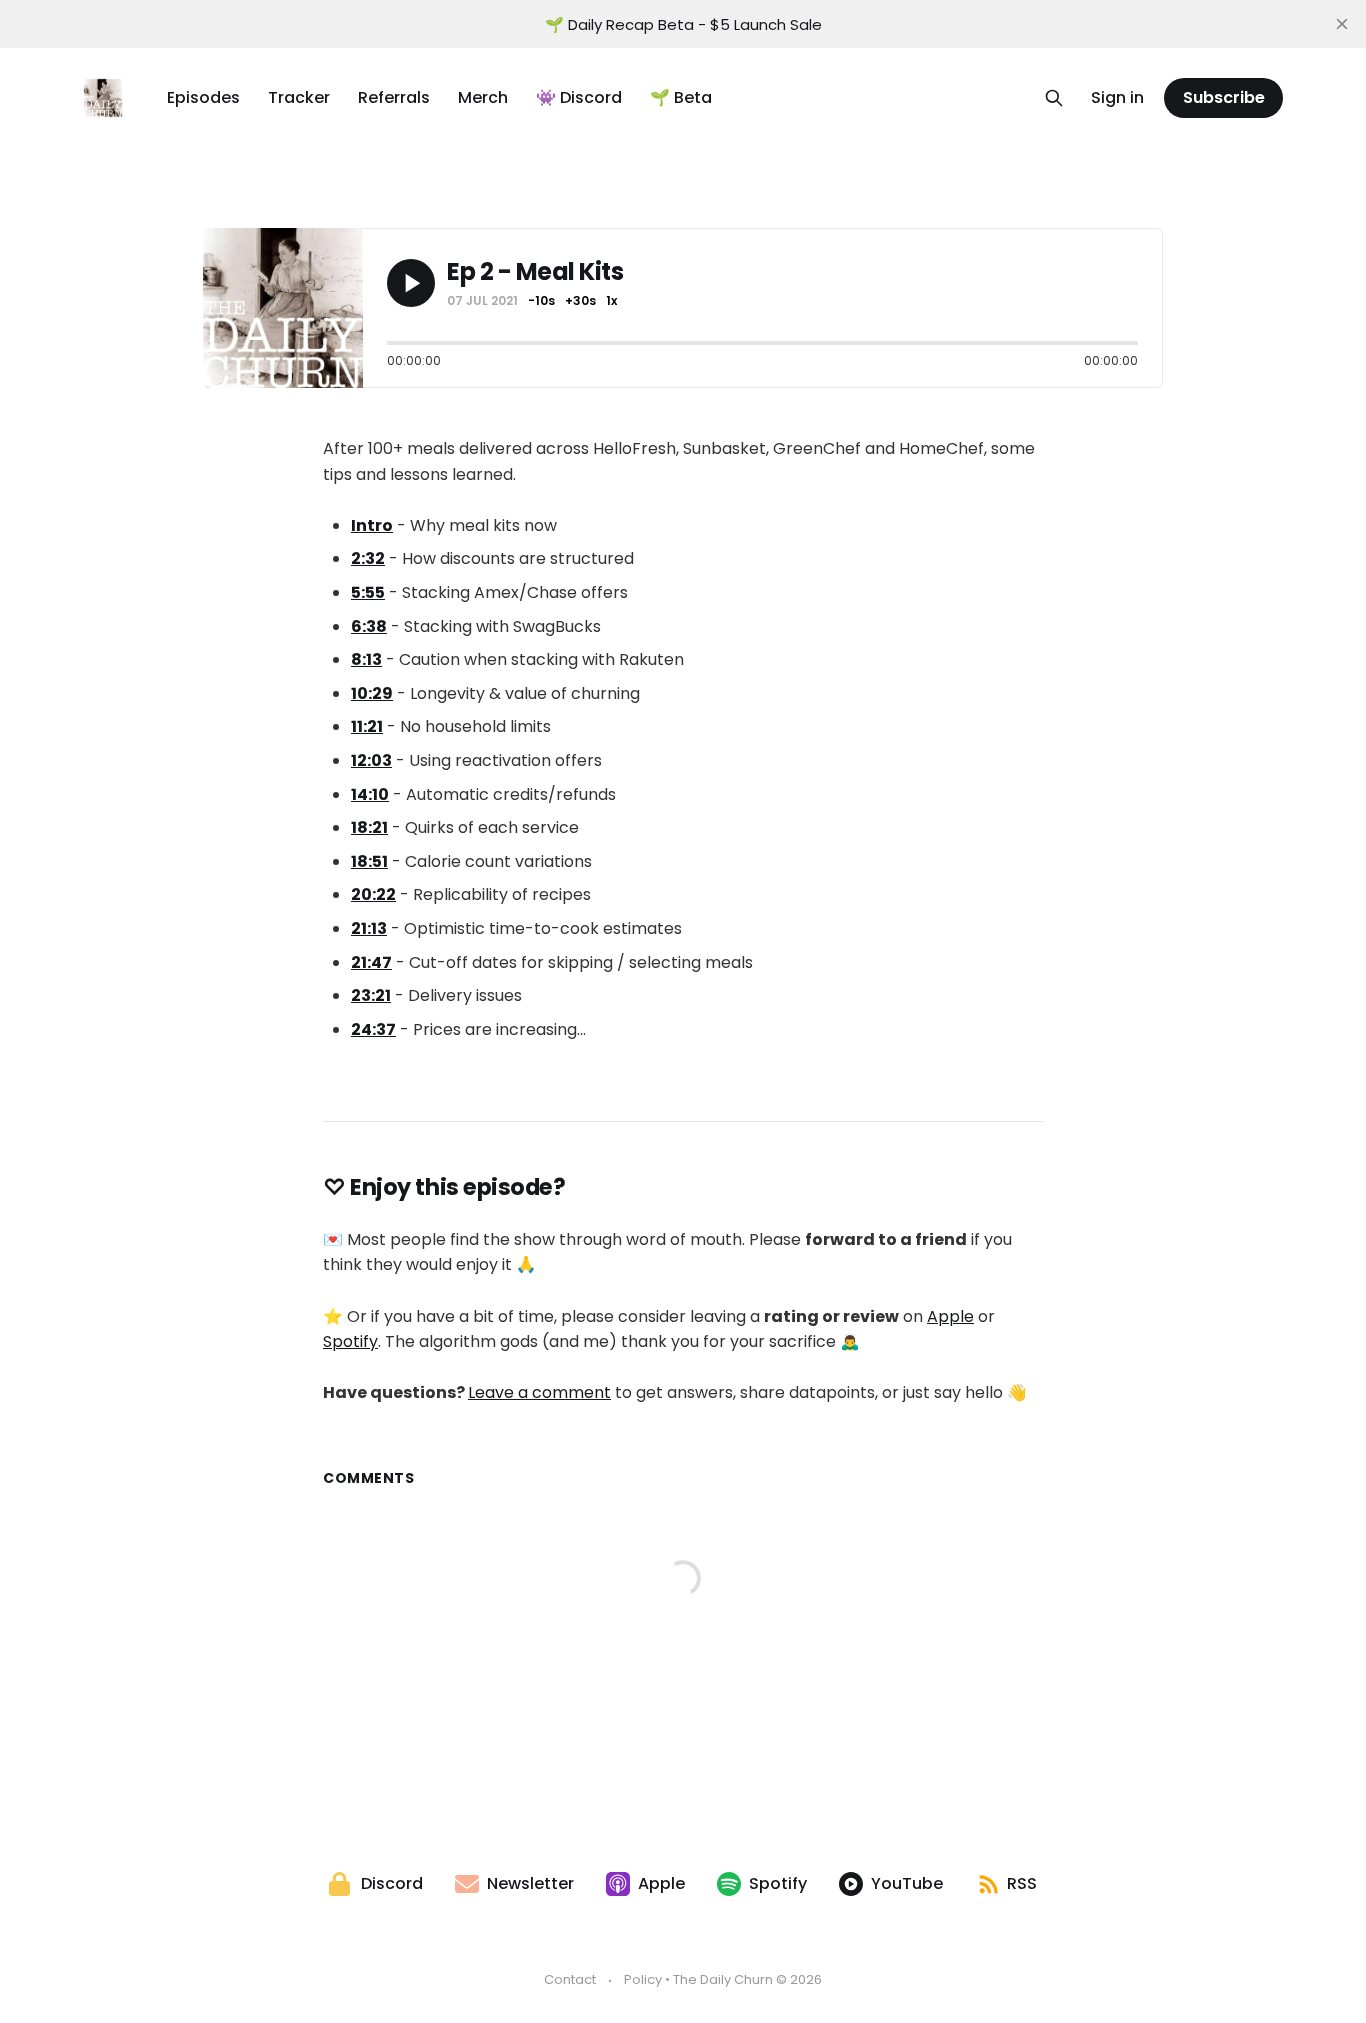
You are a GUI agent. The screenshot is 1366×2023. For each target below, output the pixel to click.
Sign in (1117, 97)
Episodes (203, 97)
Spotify (350, 1341)
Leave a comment (539, 1392)
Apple (950, 1316)
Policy (643, 1979)
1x (611, 300)
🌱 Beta (681, 97)
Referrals (394, 97)
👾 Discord (579, 97)
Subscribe (1224, 97)
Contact (570, 1979)
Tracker (299, 97)
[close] (1342, 24)
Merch (483, 97)
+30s (580, 300)
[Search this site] (1054, 98)
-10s (541, 300)
